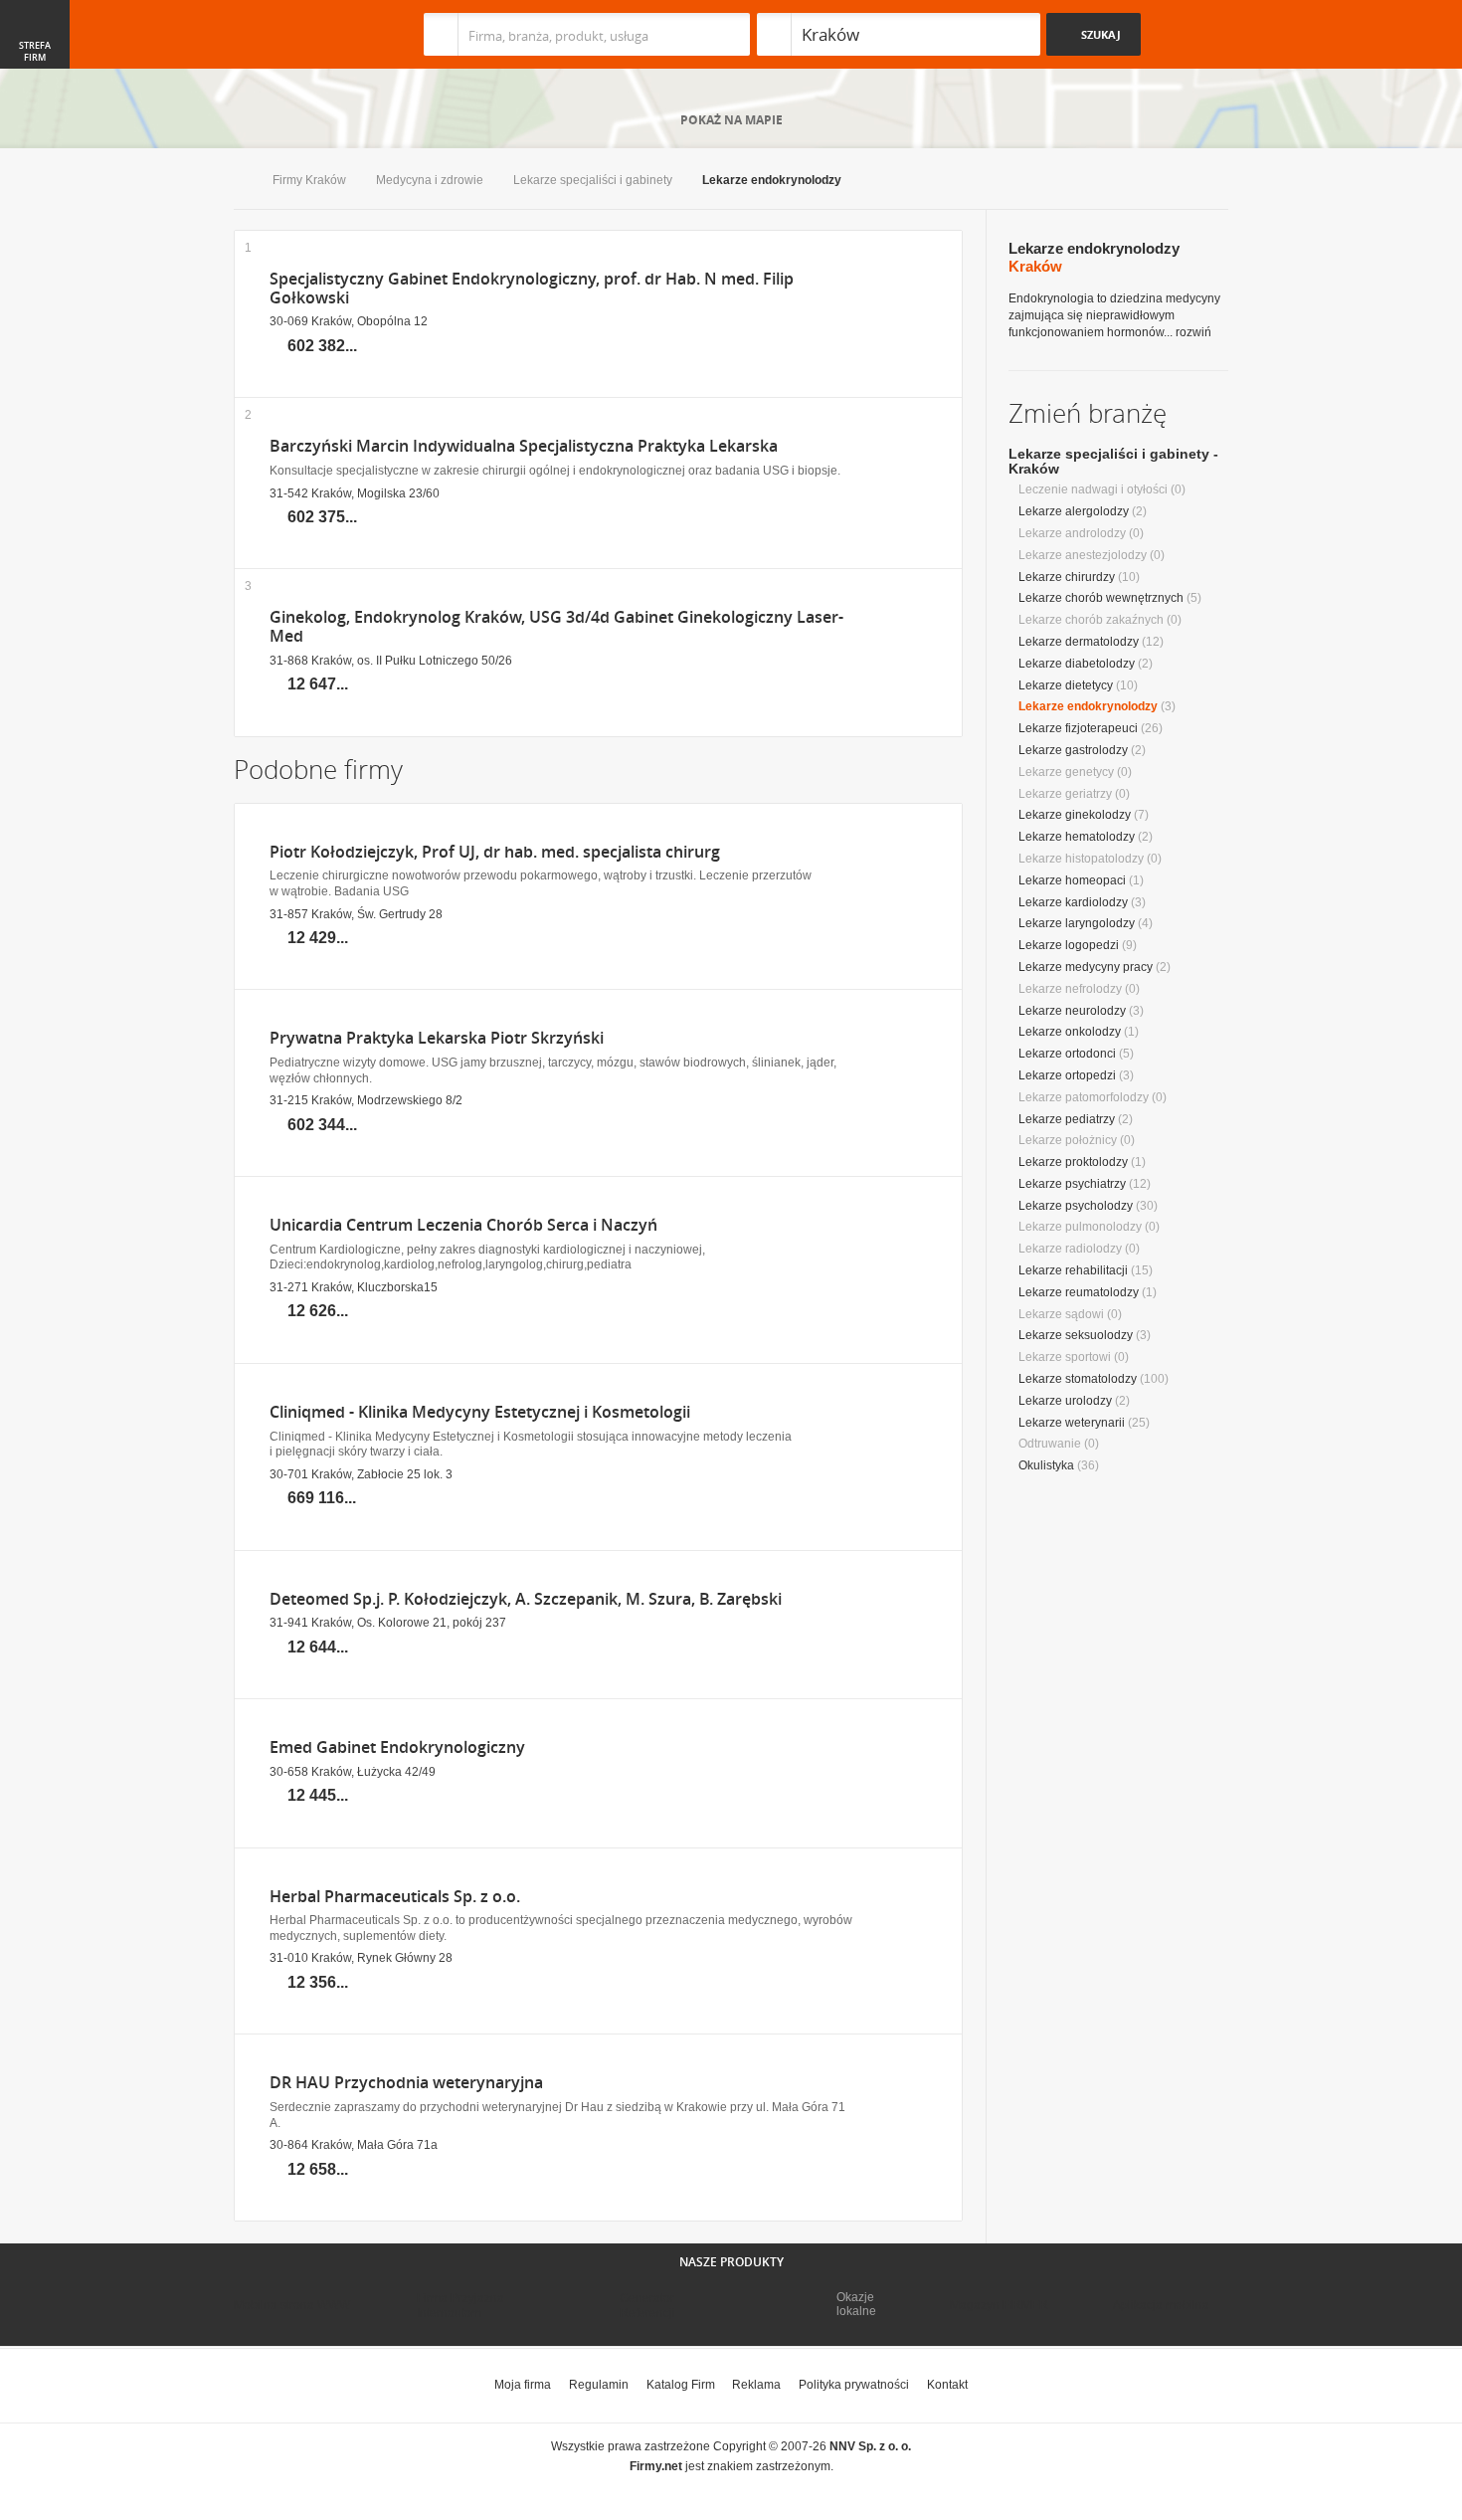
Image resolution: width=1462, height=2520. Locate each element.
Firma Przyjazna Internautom (460, 2305)
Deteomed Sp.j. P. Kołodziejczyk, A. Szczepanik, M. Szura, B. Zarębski (526, 1599)
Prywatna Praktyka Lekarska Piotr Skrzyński (437, 1038)
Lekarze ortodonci (1067, 1054)
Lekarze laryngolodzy (1077, 923)
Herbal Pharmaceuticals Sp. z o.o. (395, 1897)
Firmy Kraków (309, 180)
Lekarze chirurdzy (1067, 577)
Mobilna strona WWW (292, 2305)
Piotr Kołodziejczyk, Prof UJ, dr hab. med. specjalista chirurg (495, 852)
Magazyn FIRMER (999, 2305)
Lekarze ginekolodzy (1075, 815)
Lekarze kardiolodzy (1073, 902)
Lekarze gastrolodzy (1073, 750)
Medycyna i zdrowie (430, 180)
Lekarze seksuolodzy (1076, 1335)
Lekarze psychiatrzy (1072, 1184)
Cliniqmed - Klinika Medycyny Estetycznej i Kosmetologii (480, 1412)
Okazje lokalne (856, 2304)
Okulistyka (1046, 1465)
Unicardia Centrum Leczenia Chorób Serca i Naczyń (463, 1225)
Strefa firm (35, 52)
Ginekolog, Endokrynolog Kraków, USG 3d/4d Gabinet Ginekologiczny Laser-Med (556, 627)
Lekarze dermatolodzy (1079, 642)
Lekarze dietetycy (1066, 685)
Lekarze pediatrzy (1067, 1119)
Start (238, 182)
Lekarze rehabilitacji (1073, 1270)
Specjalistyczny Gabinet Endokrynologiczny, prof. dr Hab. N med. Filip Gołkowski (532, 289)
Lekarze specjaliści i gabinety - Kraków (1113, 461)
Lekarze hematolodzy (1077, 837)
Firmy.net (292, 34)
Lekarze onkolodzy (1070, 1032)
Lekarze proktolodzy (1073, 1162)
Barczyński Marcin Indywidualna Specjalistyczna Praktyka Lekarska (524, 446)
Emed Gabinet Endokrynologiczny (397, 1747)
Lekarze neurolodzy (1072, 1011)
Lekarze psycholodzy (1076, 1206)
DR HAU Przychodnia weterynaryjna (406, 2083)
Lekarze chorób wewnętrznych (1101, 598)
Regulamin (599, 2385)
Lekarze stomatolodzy (1078, 1379)
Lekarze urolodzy (1065, 1401)
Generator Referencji (647, 2305)
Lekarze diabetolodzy (1077, 664)
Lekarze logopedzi (1069, 945)
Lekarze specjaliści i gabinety (593, 180)
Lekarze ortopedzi (1067, 1075)
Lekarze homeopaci (1072, 880)
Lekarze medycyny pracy (1086, 967)
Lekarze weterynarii (1072, 1423)
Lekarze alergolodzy (1074, 511)
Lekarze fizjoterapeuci (1078, 728)
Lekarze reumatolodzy (1079, 1292)
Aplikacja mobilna (1161, 2305)
